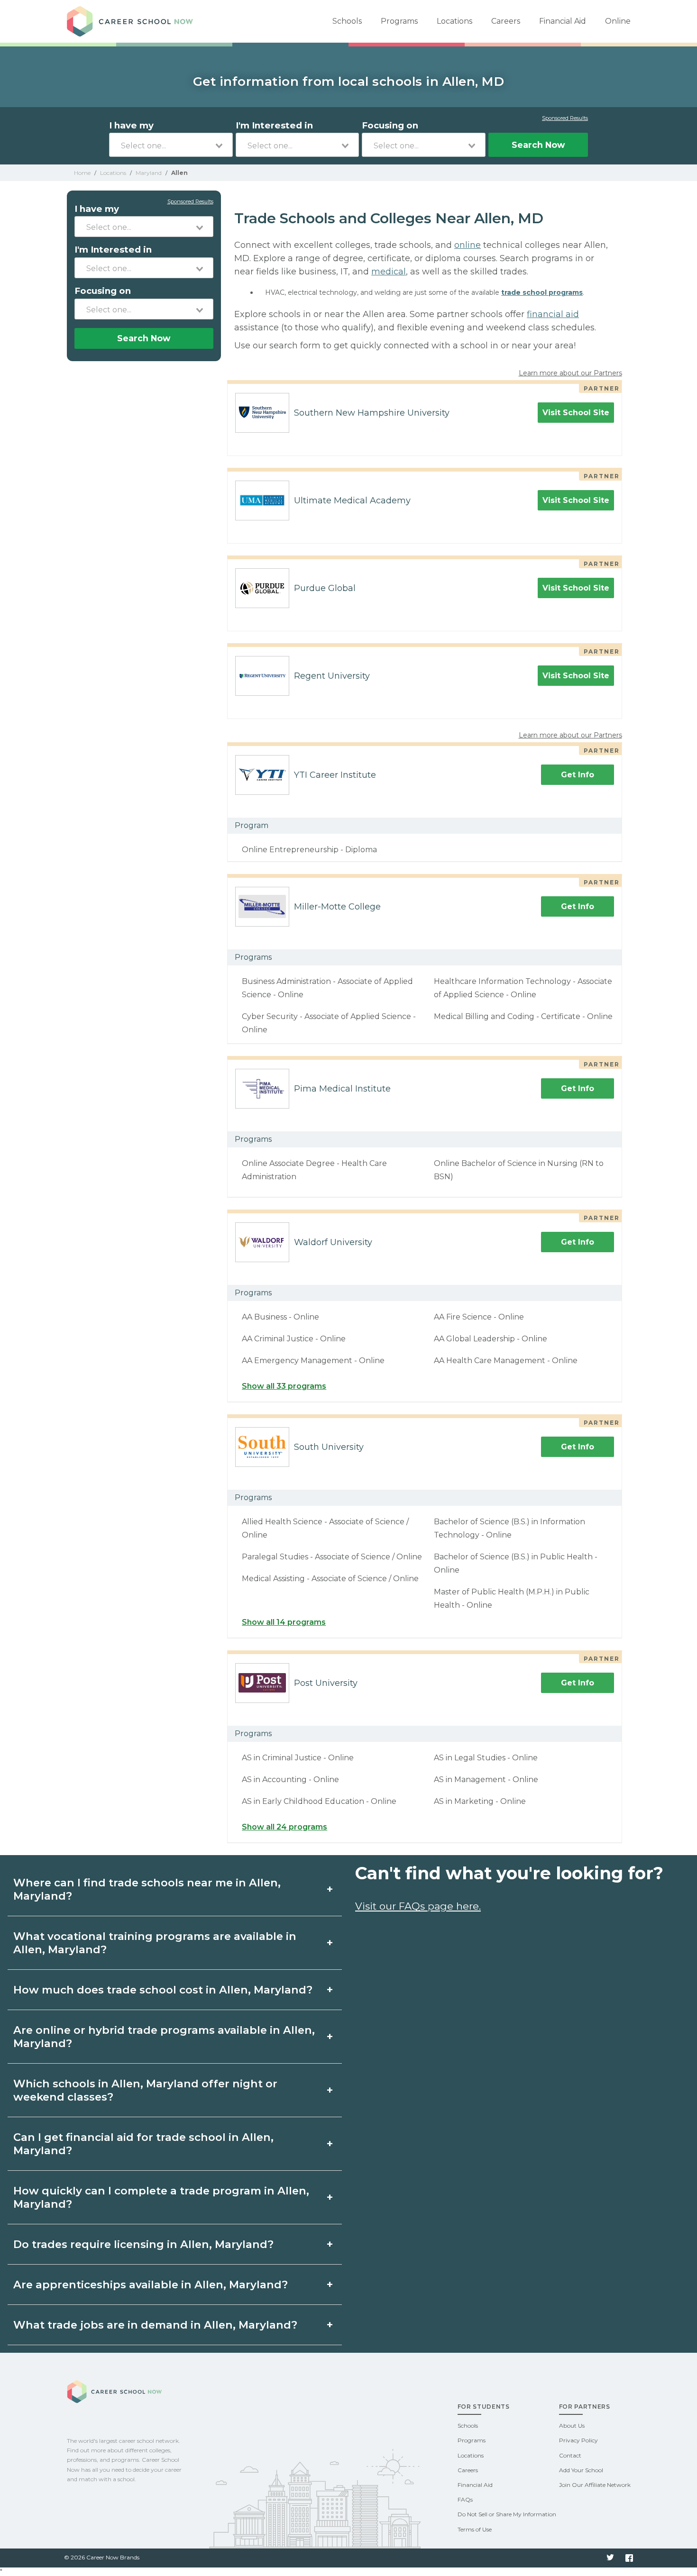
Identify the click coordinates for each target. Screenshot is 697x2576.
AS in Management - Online (486, 1780)
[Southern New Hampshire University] (258, 413)
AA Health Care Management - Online (506, 1361)
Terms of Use (475, 2529)
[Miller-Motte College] (258, 907)
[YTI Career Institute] (258, 775)
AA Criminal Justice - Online (294, 1339)
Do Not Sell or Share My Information (507, 2514)
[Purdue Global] (258, 588)
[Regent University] (258, 676)
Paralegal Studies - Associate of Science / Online (332, 1557)
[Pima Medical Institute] (258, 1089)
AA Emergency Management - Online (313, 1361)
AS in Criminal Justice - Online (298, 1758)
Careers (506, 21)
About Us (572, 2426)
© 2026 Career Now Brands (102, 2557)
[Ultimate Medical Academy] (258, 501)
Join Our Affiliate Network (595, 2485)
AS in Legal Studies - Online (486, 1758)
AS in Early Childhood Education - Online (319, 1801)
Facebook (629, 2558)
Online (618, 21)
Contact (570, 2455)
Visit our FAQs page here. (418, 1906)
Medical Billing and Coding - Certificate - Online (523, 1016)
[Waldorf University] (258, 1242)
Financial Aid (563, 21)
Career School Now (133, 21)
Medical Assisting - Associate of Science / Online (330, 1579)
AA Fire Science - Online (479, 1317)
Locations (454, 21)
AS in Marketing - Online (480, 1801)
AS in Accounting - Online (290, 1780)
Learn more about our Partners (570, 373)
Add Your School (581, 2470)
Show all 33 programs (284, 1386)
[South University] (258, 1447)
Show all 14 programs (284, 1622)
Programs (399, 21)
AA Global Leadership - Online (491, 1339)
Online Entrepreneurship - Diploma (309, 850)
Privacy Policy (578, 2440)
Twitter (610, 2558)
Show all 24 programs (284, 1827)
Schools (347, 21)
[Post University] (258, 1683)
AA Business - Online (280, 1317)
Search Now (538, 145)
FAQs (465, 2499)
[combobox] (171, 145)
